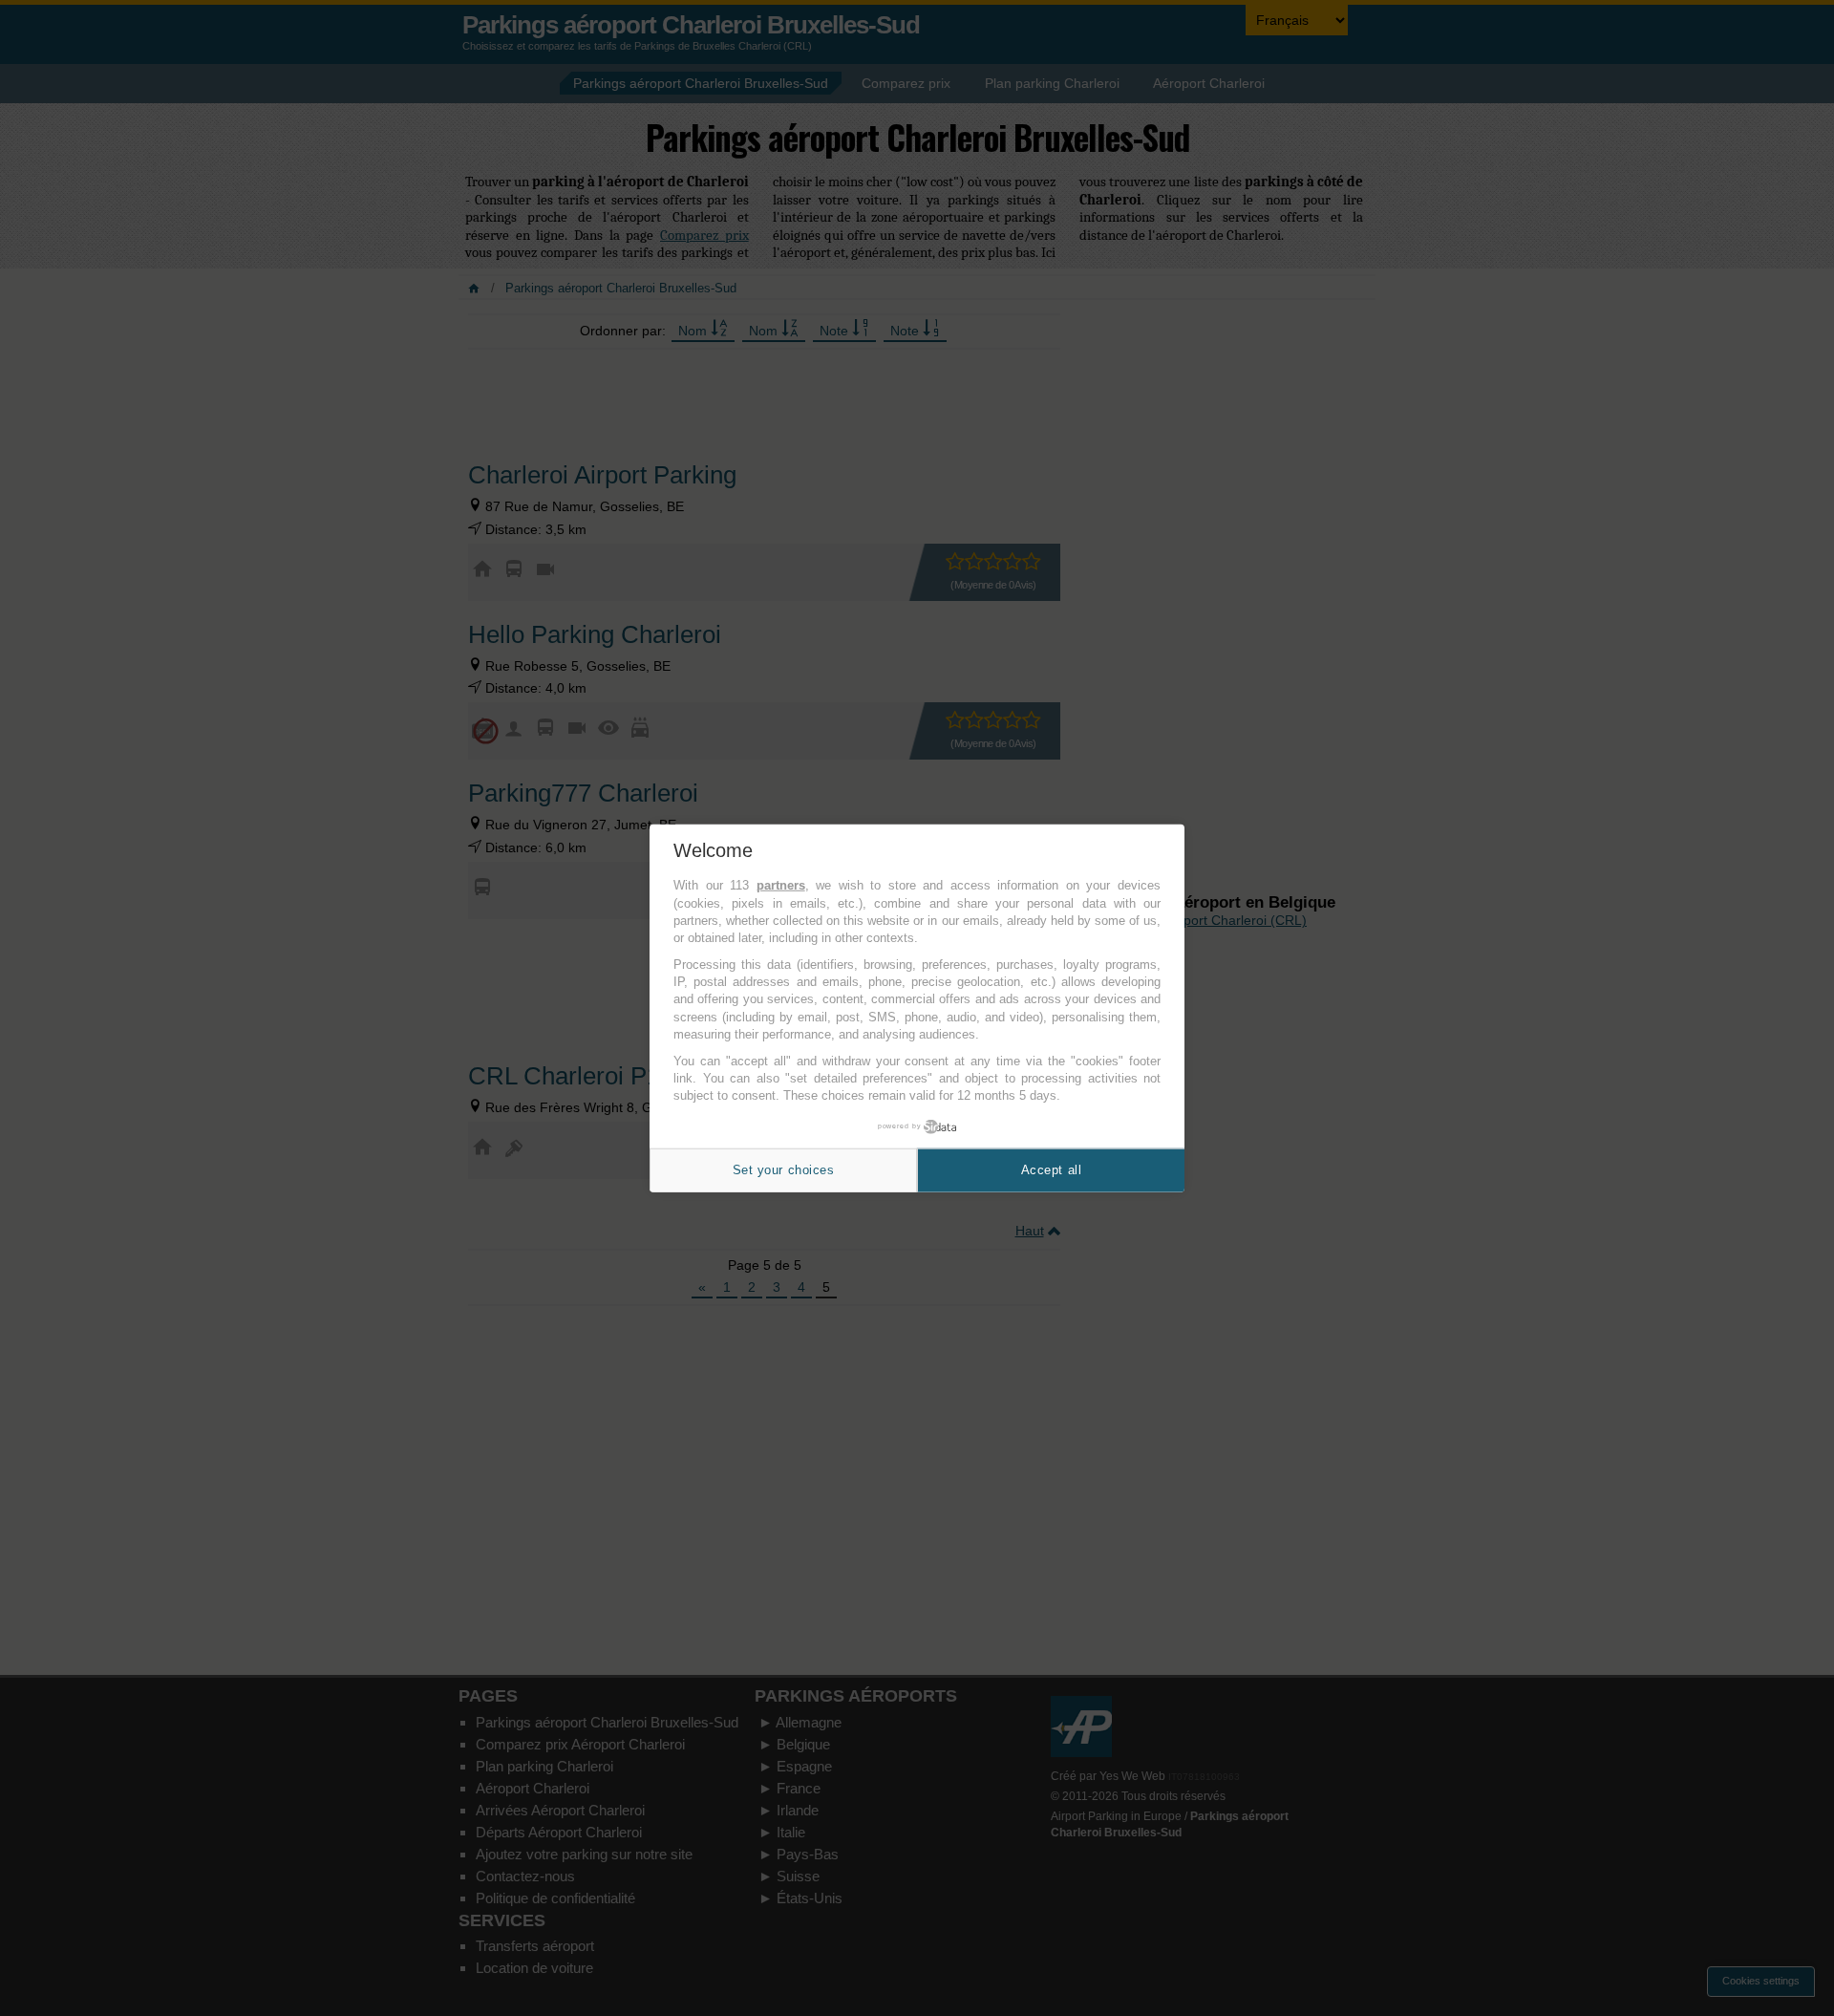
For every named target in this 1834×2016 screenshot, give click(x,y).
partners (781, 885)
